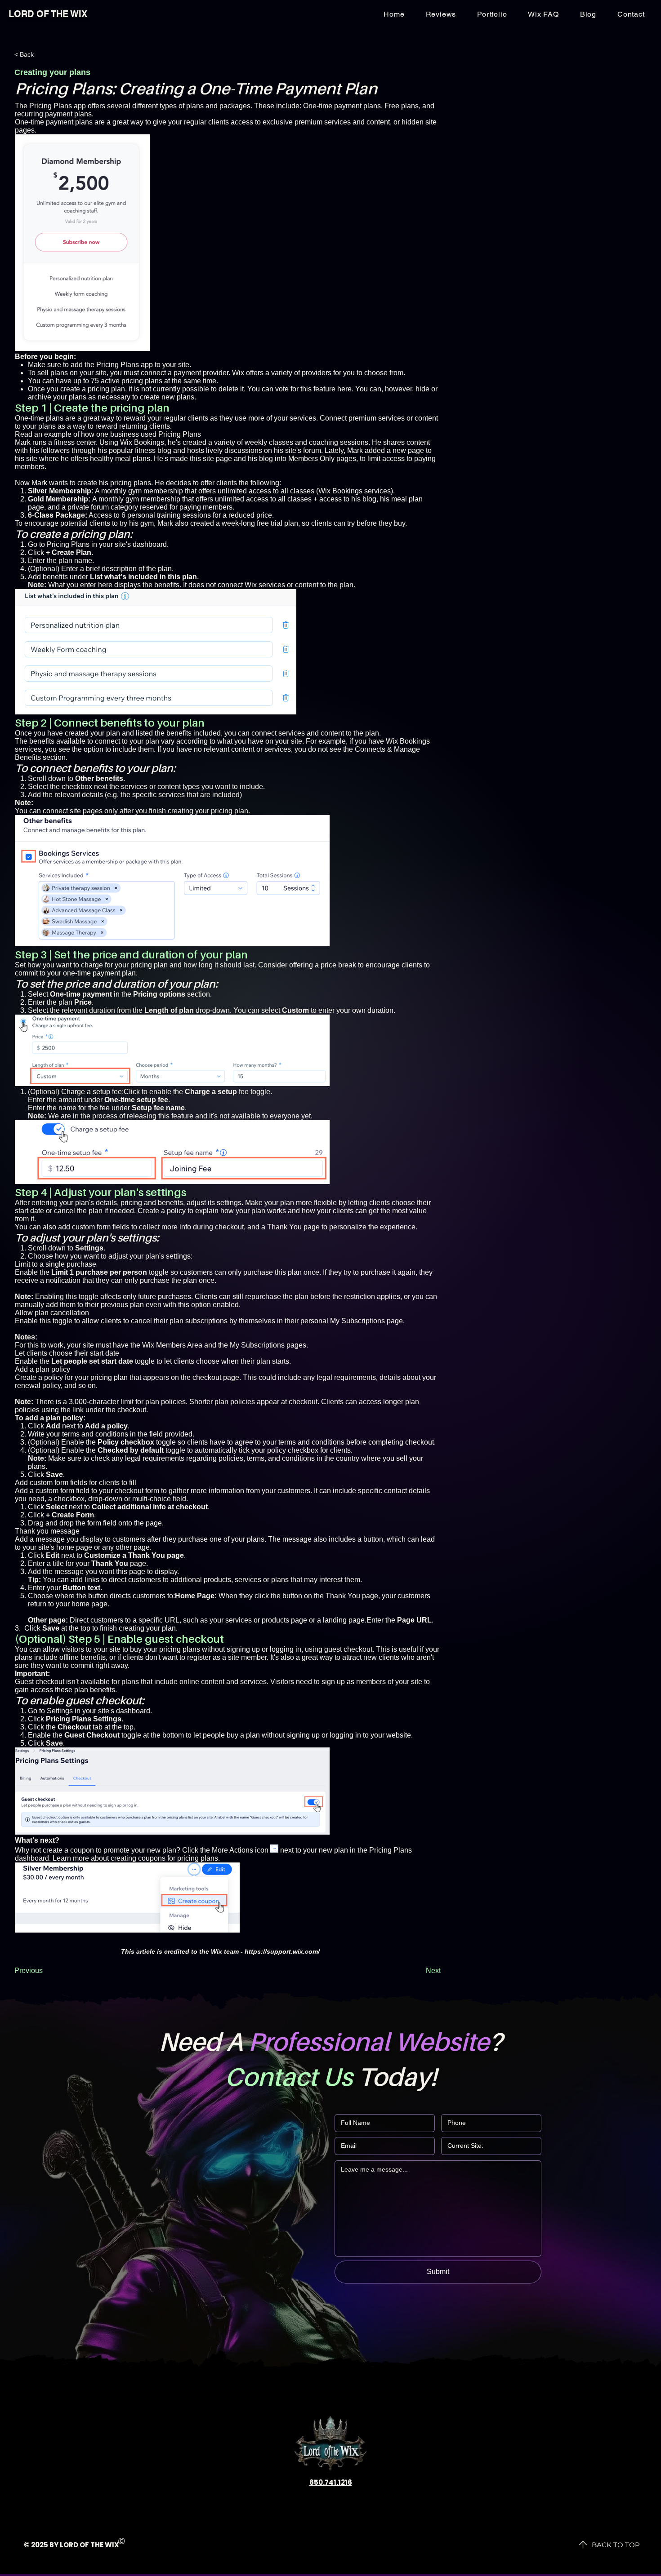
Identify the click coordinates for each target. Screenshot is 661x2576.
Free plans (402, 106)
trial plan (284, 523)
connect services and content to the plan (315, 733)
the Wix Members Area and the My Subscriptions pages (218, 1345)
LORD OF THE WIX (48, 14)
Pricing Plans (68, 544)
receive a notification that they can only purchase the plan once (115, 1280)
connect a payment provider (185, 373)
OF (84, 2545)
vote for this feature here (313, 389)
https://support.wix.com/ (282, 1951)
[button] (631, 14)
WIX (112, 2545)
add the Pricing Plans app (112, 365)
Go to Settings (50, 1711)
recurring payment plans (53, 114)
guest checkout (348, 1649)
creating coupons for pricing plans (164, 1858)
